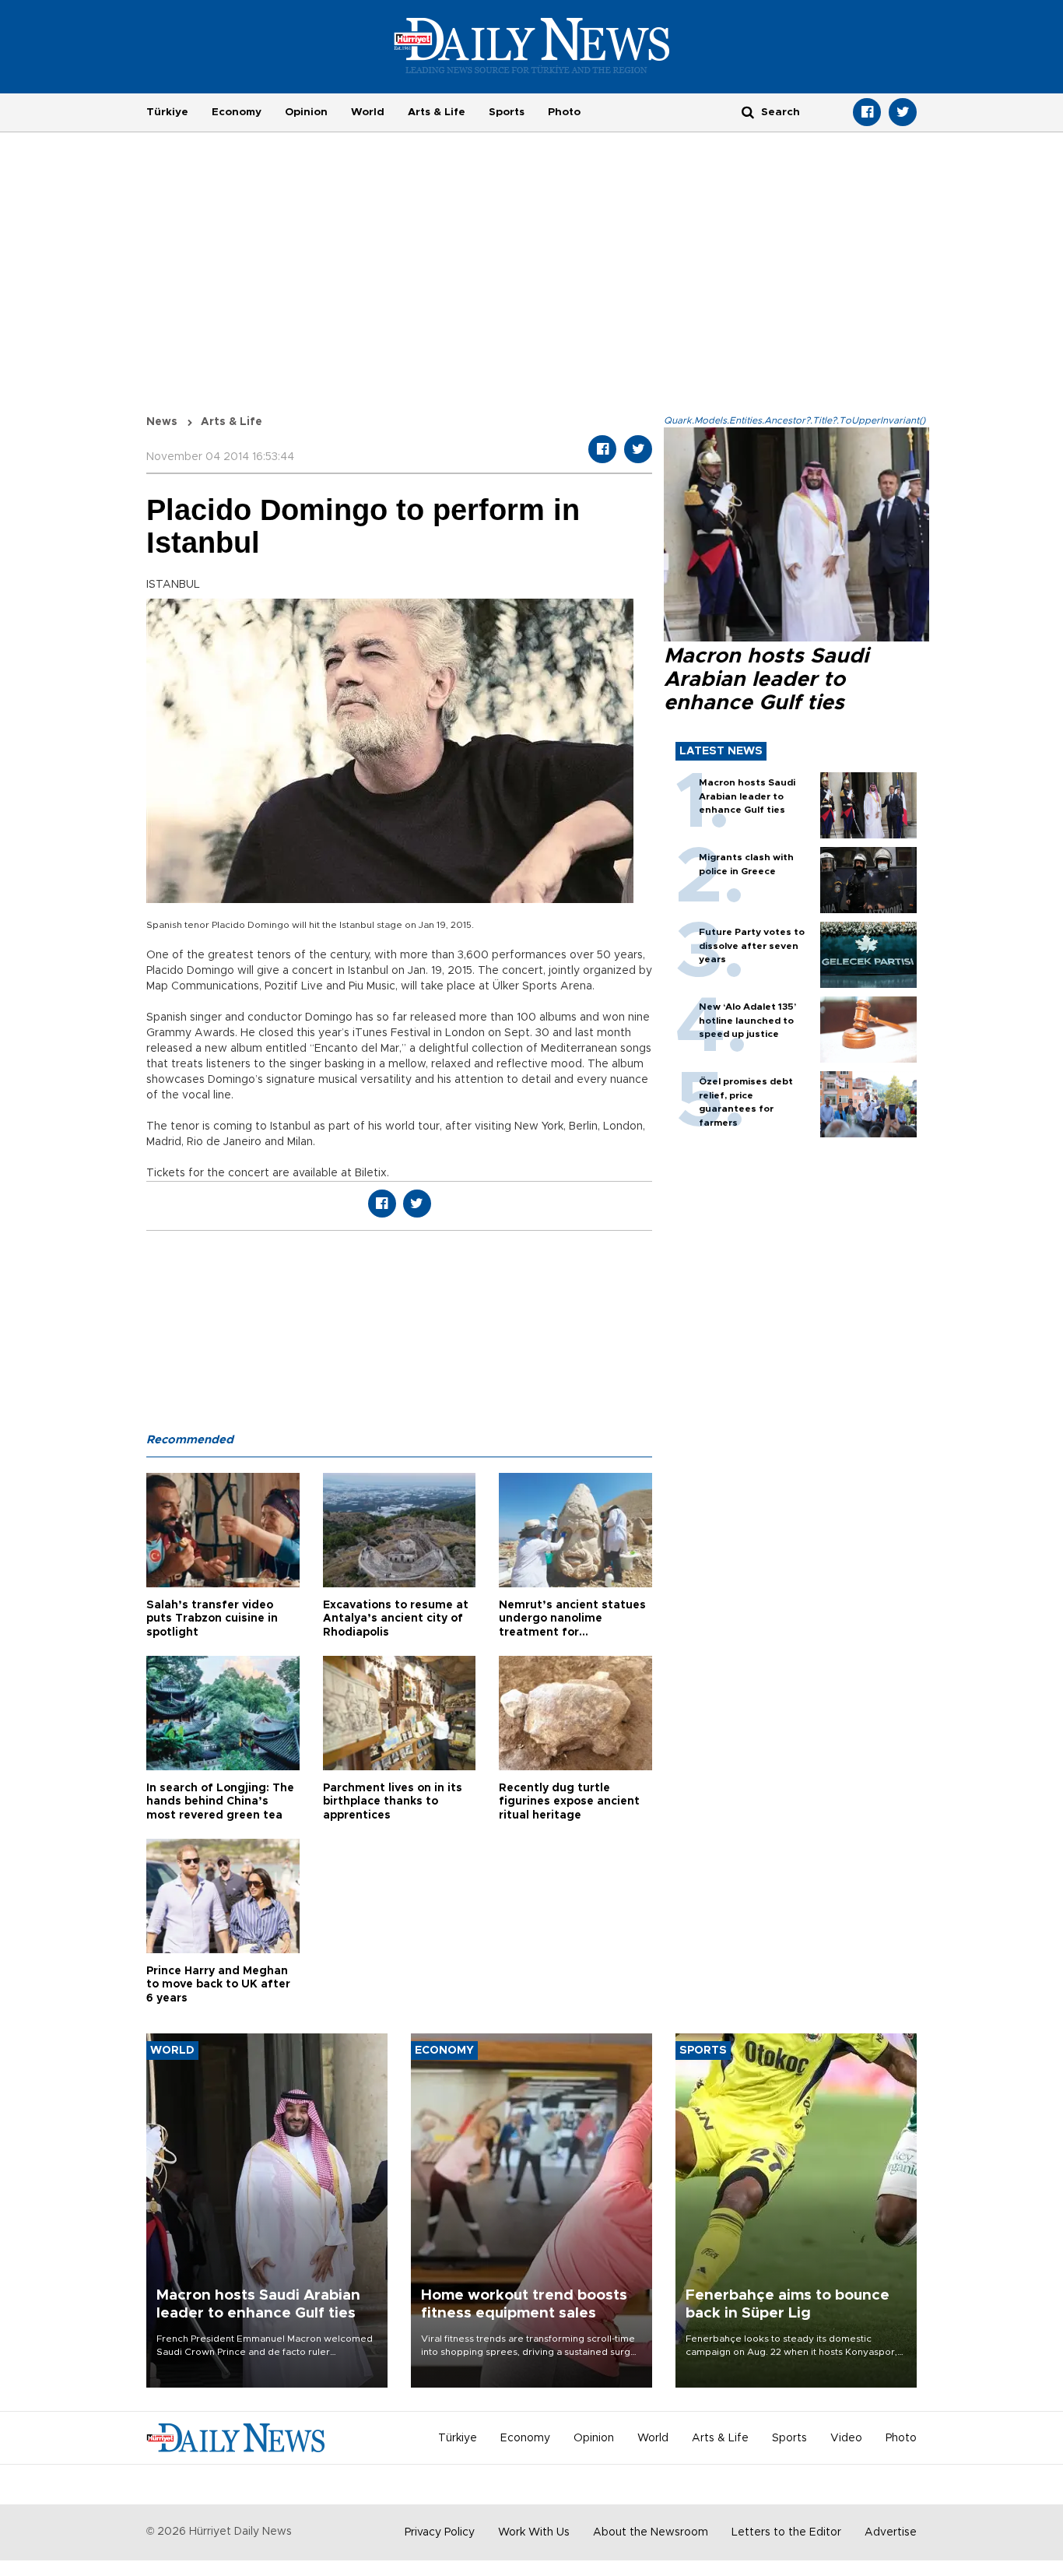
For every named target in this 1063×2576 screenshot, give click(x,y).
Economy (237, 112)
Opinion (306, 112)
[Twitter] (903, 112)
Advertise (891, 2532)
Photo (564, 112)
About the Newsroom (651, 2532)
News (162, 422)
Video (846, 2438)
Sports (507, 112)
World (368, 112)
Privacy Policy (440, 2532)
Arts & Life (437, 112)
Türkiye (167, 112)
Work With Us (534, 2532)
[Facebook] (867, 112)
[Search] (748, 112)
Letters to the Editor (786, 2532)
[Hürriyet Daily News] (532, 45)
